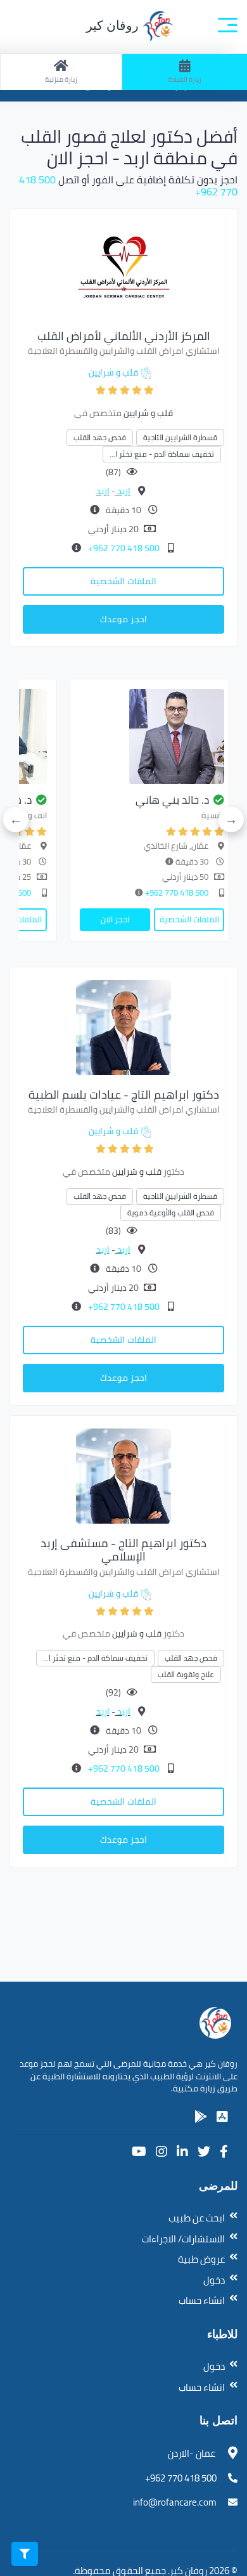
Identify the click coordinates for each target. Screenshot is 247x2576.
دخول (214, 2280)
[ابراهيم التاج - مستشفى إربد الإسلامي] (123, 1475)
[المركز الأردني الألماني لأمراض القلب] (123, 268)
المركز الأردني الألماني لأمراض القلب (124, 336)
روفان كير (114, 25)
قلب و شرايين (113, 372)
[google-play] (201, 2117)
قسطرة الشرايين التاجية (180, 437)
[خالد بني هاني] (152, 736)
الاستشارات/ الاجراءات (183, 2239)
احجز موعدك (123, 619)
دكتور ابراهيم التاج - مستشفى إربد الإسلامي (123, 1550)
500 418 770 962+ (123, 548)
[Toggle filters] (25, 2554)
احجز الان (115, 919)
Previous (231, 820)
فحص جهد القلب (100, 437)
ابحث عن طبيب (197, 2218)
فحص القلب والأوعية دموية (171, 1213)
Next (16, 820)
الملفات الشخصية (123, 581)
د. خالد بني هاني (172, 800)
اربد (123, 491)
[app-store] (222, 2117)
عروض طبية (201, 2259)
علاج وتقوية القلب (186, 1674)
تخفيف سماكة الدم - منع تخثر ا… (162, 454)
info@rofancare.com (175, 2502)
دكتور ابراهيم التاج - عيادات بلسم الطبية (124, 1095)
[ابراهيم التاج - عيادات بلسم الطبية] (123, 1026)
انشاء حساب (202, 2300)
